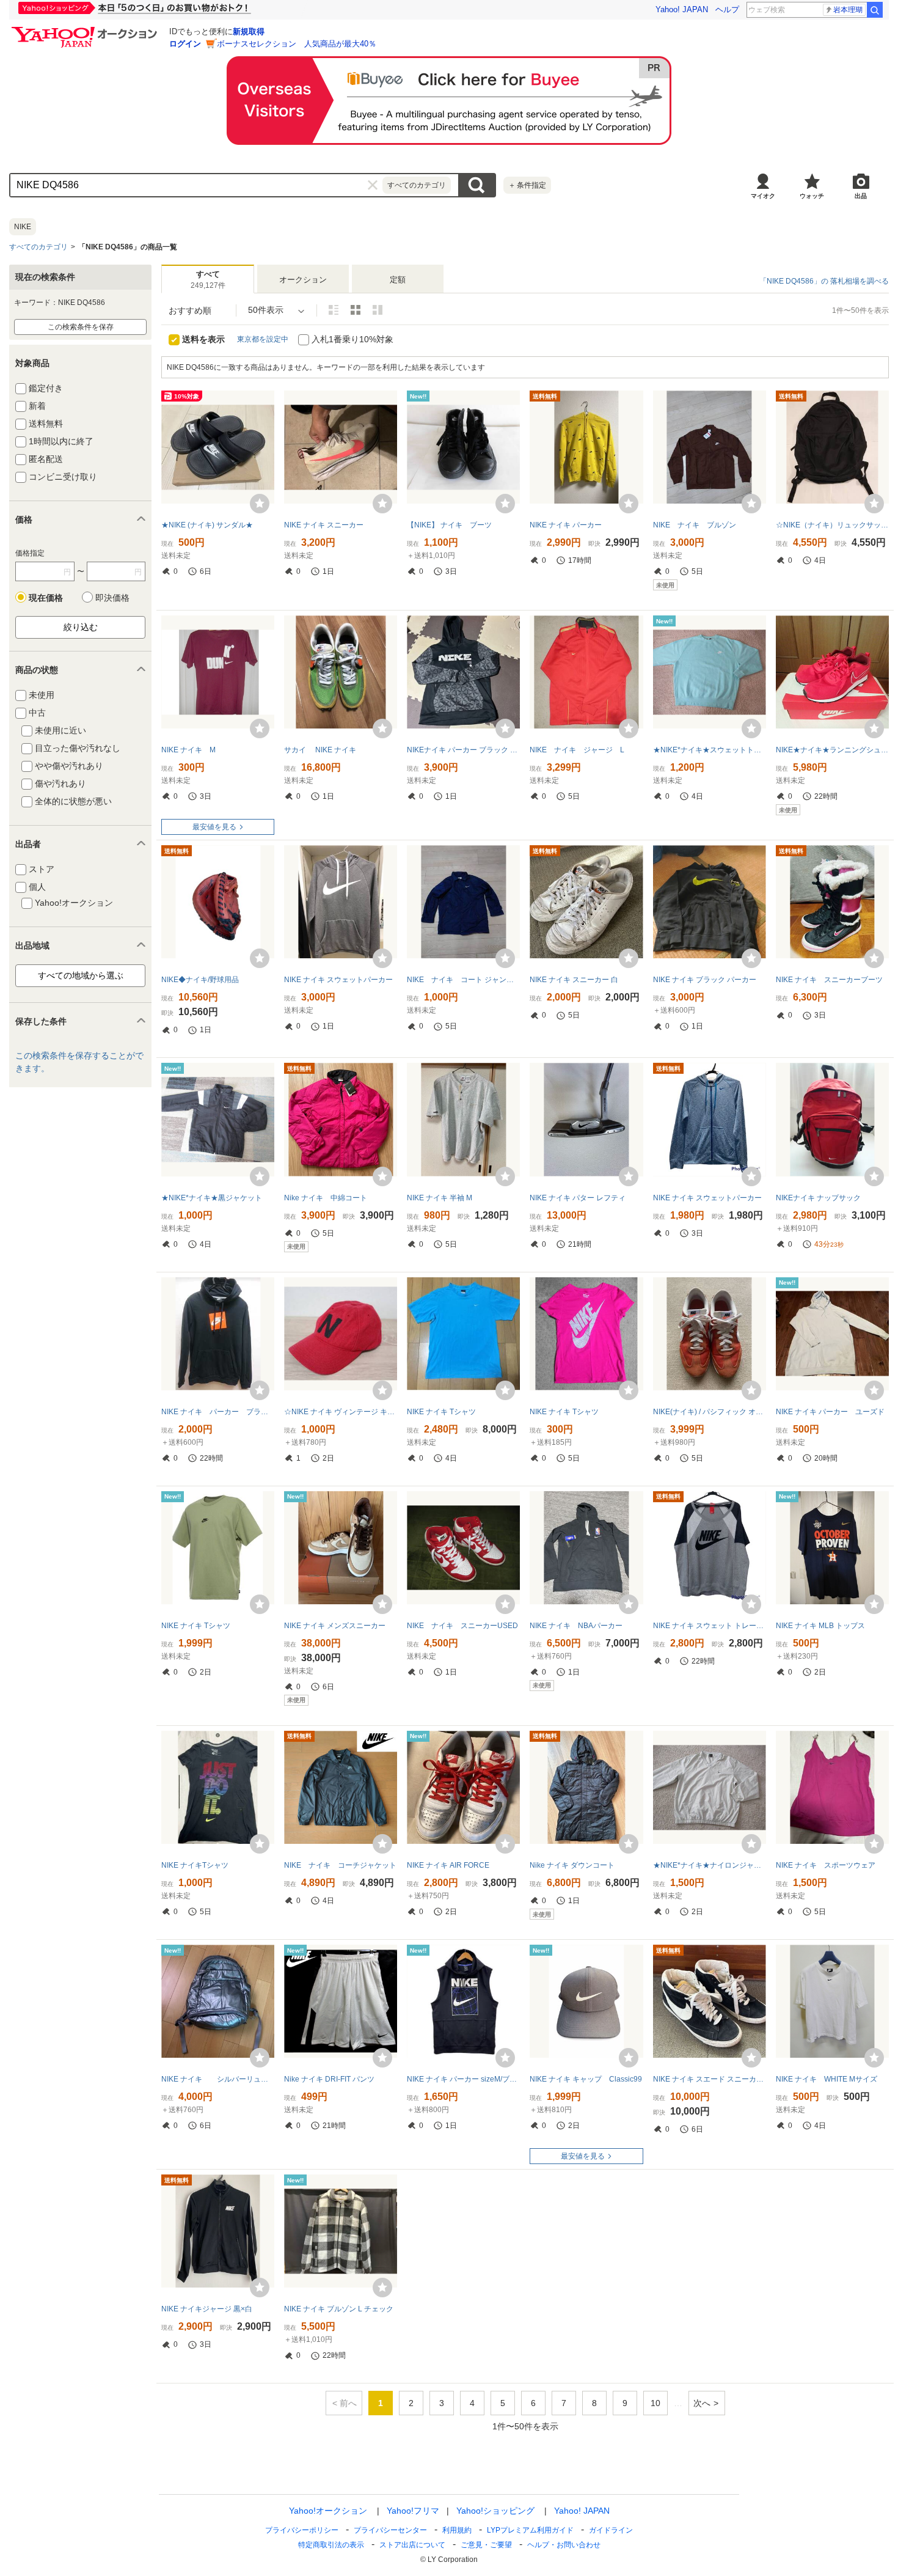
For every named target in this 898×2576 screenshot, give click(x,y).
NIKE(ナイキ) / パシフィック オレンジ (710, 1412)
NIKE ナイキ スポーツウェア (829, 1865)
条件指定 (527, 185)
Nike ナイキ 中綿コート (326, 1198)
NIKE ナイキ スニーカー (324, 525)
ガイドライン (611, 2530)
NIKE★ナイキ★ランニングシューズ (832, 750)
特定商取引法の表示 (331, 2545)
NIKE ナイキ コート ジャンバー (463, 980)
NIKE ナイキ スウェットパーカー (338, 980)
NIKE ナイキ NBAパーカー (576, 1626)
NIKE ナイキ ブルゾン (695, 525)
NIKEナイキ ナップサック (818, 1198)
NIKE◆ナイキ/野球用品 (200, 980)
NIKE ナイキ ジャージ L (577, 750)
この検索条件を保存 (81, 327)
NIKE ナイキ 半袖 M (440, 1198)
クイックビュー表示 (378, 310)
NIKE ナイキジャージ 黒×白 (207, 2309)
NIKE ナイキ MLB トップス (820, 1626)
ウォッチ (812, 196)
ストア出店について (412, 2545)
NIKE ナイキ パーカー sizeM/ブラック (463, 2079)
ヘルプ (727, 9)
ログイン (185, 44)
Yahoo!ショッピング (495, 2511)
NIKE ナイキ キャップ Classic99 (586, 2079)
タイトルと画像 (334, 310)
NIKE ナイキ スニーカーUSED (462, 1626)
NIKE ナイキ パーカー (566, 525)
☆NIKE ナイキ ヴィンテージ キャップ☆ (341, 1412)
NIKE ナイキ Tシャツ (441, 1412)
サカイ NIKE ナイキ (324, 750)
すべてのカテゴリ (38, 247)
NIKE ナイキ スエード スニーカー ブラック (710, 2079)
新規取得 (249, 31)
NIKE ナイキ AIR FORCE (448, 1865)
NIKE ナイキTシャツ (195, 1865)
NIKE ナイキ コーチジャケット (340, 1865)
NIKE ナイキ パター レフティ (578, 1198)
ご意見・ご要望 (486, 2545)
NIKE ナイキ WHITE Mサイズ (827, 2079)
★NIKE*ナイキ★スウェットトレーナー (710, 750)
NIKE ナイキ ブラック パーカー (705, 980)
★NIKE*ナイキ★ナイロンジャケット (710, 1865)
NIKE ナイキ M (188, 750)
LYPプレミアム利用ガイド (530, 2530)
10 (655, 2403)
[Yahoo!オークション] (86, 30)
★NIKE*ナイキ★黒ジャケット (212, 1198)
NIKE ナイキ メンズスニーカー (335, 1626)
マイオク (763, 196)
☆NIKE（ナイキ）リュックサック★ (832, 525)
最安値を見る (214, 827)
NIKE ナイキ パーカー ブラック (218, 1412)
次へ (702, 2403)
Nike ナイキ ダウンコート (572, 1865)
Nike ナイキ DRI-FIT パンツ (329, 2079)
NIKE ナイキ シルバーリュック (218, 2079)
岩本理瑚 (848, 10)
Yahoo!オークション (328, 2511)
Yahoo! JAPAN (682, 9)
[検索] (875, 10)
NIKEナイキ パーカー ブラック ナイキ (463, 750)
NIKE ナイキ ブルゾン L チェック (339, 2309)
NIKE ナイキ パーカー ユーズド (830, 1412)
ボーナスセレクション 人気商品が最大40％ (297, 44)
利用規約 (457, 2530)
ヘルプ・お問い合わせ (564, 2545)
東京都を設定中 (263, 339)
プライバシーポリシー (302, 2530)
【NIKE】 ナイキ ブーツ (453, 525)
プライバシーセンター (390, 2530)
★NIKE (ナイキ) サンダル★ (207, 525)
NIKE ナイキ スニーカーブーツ (829, 980)
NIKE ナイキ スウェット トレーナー (710, 1626)
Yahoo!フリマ (413, 2511)
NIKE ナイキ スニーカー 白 (574, 980)
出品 (861, 196)
